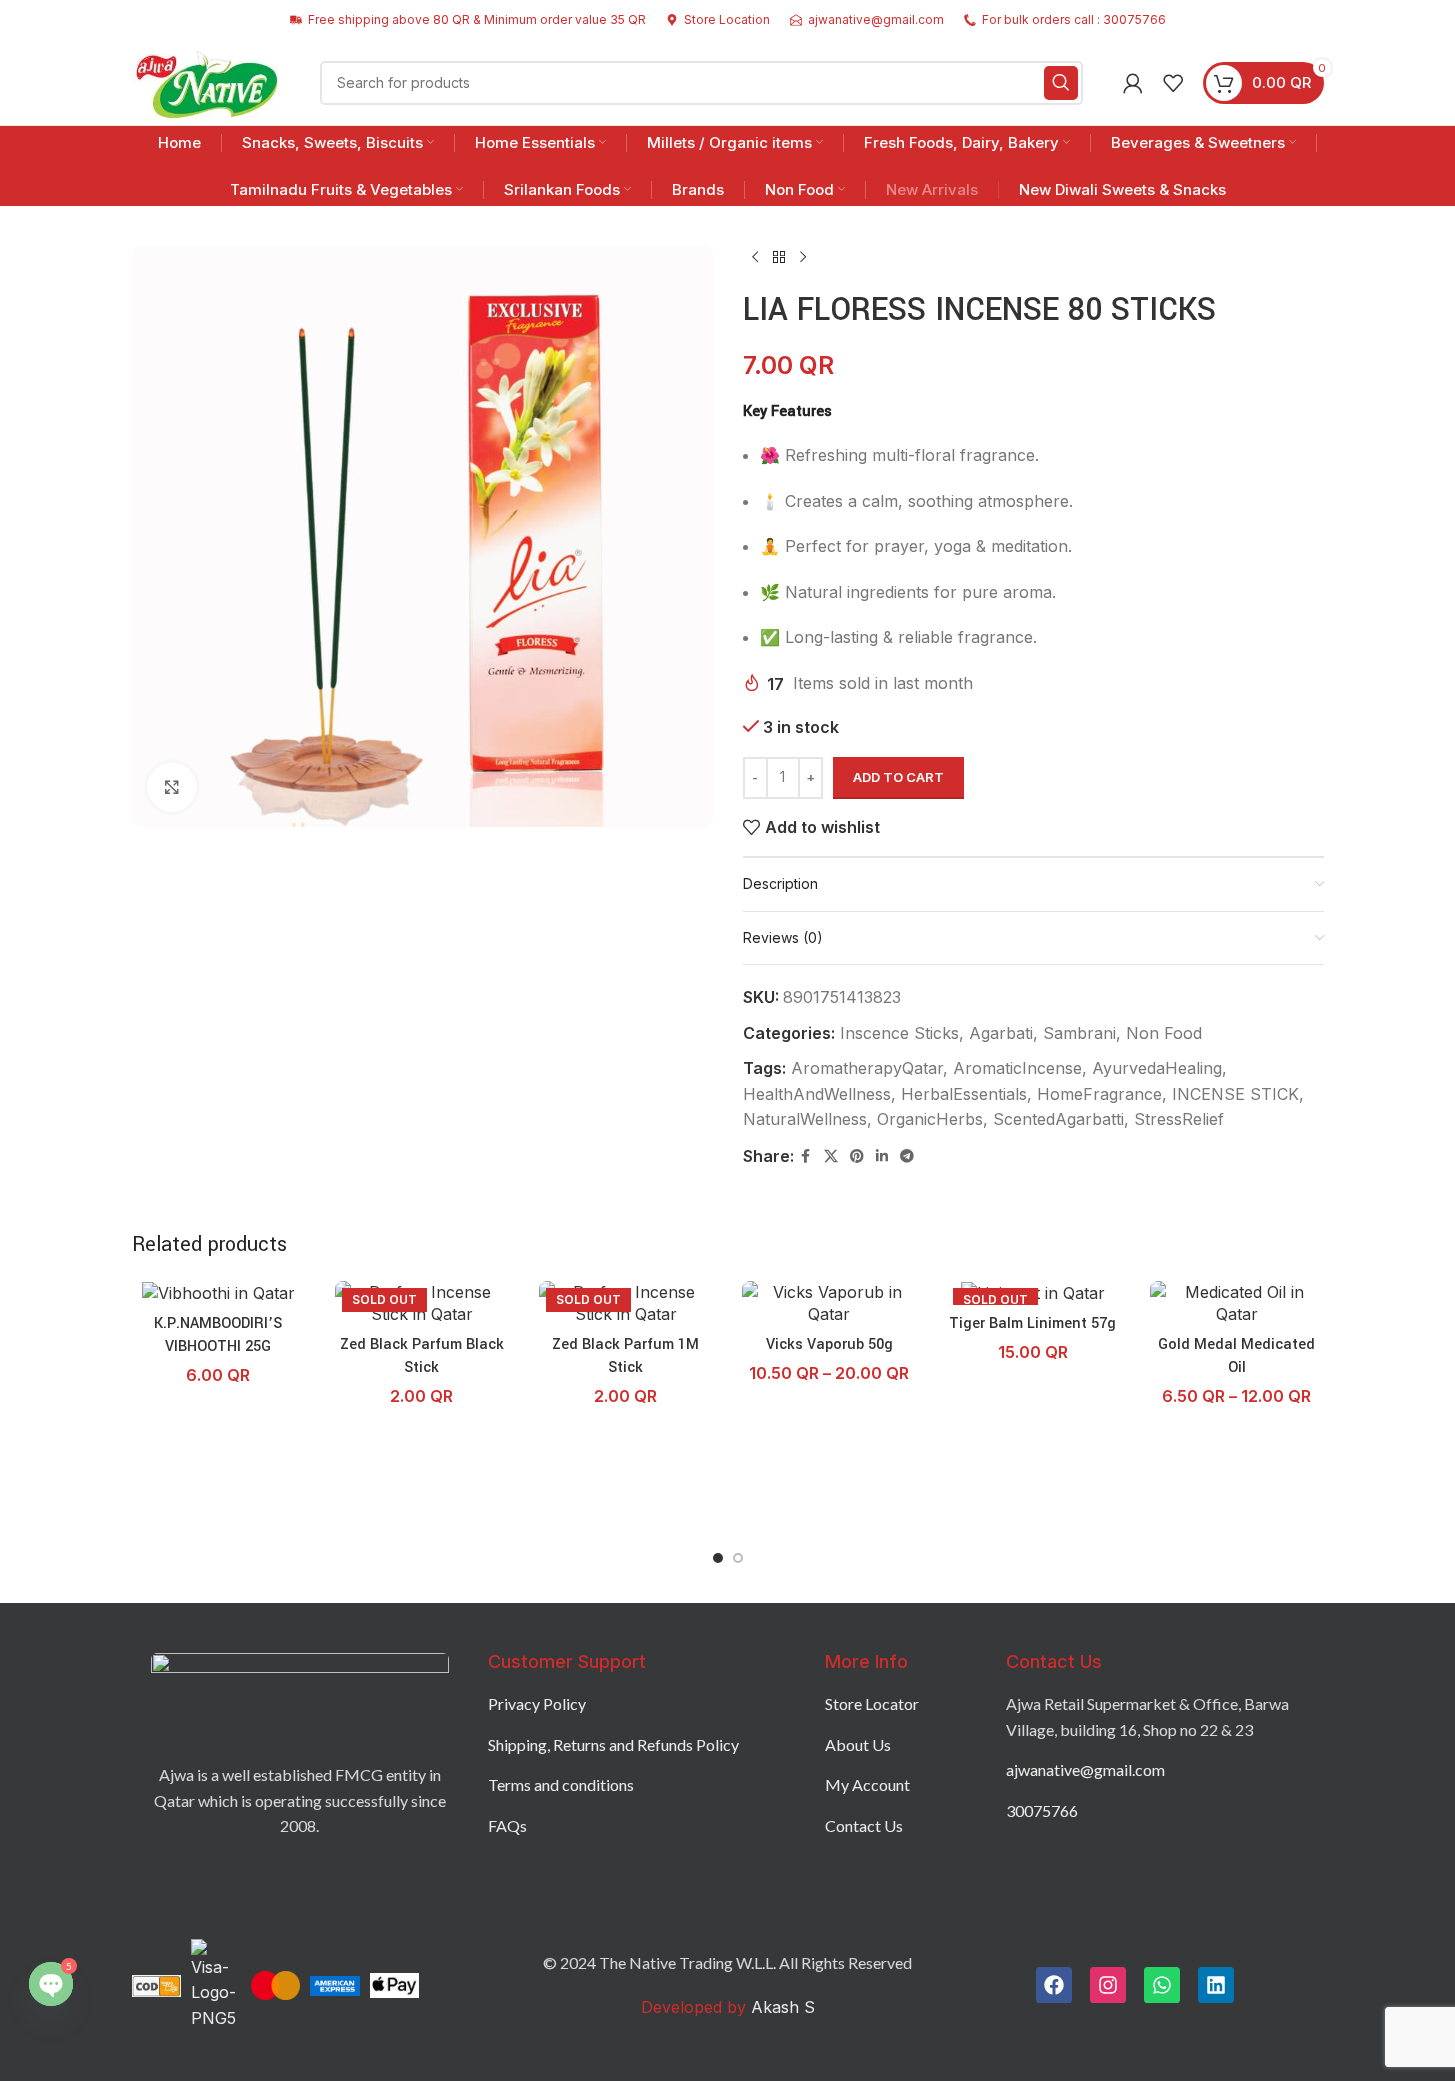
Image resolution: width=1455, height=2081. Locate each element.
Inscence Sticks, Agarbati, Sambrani (978, 1033)
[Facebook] (1054, 1985)
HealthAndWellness (817, 1094)
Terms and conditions (561, 1784)
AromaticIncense (1017, 1068)
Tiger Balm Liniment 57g (1032, 1323)
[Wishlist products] (1173, 83)
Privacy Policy (537, 1703)
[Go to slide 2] (738, 1558)
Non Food (1164, 1033)
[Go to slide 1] (718, 1558)
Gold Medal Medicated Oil (1236, 1355)
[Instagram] (1108, 1985)
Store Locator (872, 1703)
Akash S (780, 2007)
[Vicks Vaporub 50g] (829, 1303)
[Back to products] (779, 258)
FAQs (507, 1825)
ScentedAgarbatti (1058, 1119)
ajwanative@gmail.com (1085, 1769)
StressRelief (1179, 1119)
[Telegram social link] (907, 1156)
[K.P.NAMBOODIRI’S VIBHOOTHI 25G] (219, 1293)
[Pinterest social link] (857, 1156)
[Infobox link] (718, 19)
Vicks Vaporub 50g (829, 1344)
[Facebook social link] (806, 1156)
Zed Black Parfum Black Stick (422, 1355)
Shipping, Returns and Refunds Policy (613, 1744)
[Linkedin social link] (882, 1156)
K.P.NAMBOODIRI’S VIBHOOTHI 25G (218, 1334)
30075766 (1042, 1810)
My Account (867, 1784)
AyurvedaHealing (1157, 1068)
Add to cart (898, 777)
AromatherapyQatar (867, 1068)
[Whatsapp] (1162, 1985)
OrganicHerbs (930, 1119)
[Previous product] (755, 258)
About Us (858, 1744)
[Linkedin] (1216, 1985)
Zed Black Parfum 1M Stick (625, 1355)
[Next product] (803, 258)
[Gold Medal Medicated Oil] (1237, 1303)
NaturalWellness (805, 1119)
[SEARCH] (1061, 83)
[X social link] (831, 1156)
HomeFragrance (1099, 1094)
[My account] (1133, 83)
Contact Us (864, 1825)
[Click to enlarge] (172, 787)
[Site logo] (206, 81)
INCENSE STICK (1235, 1094)
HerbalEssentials (964, 1094)
